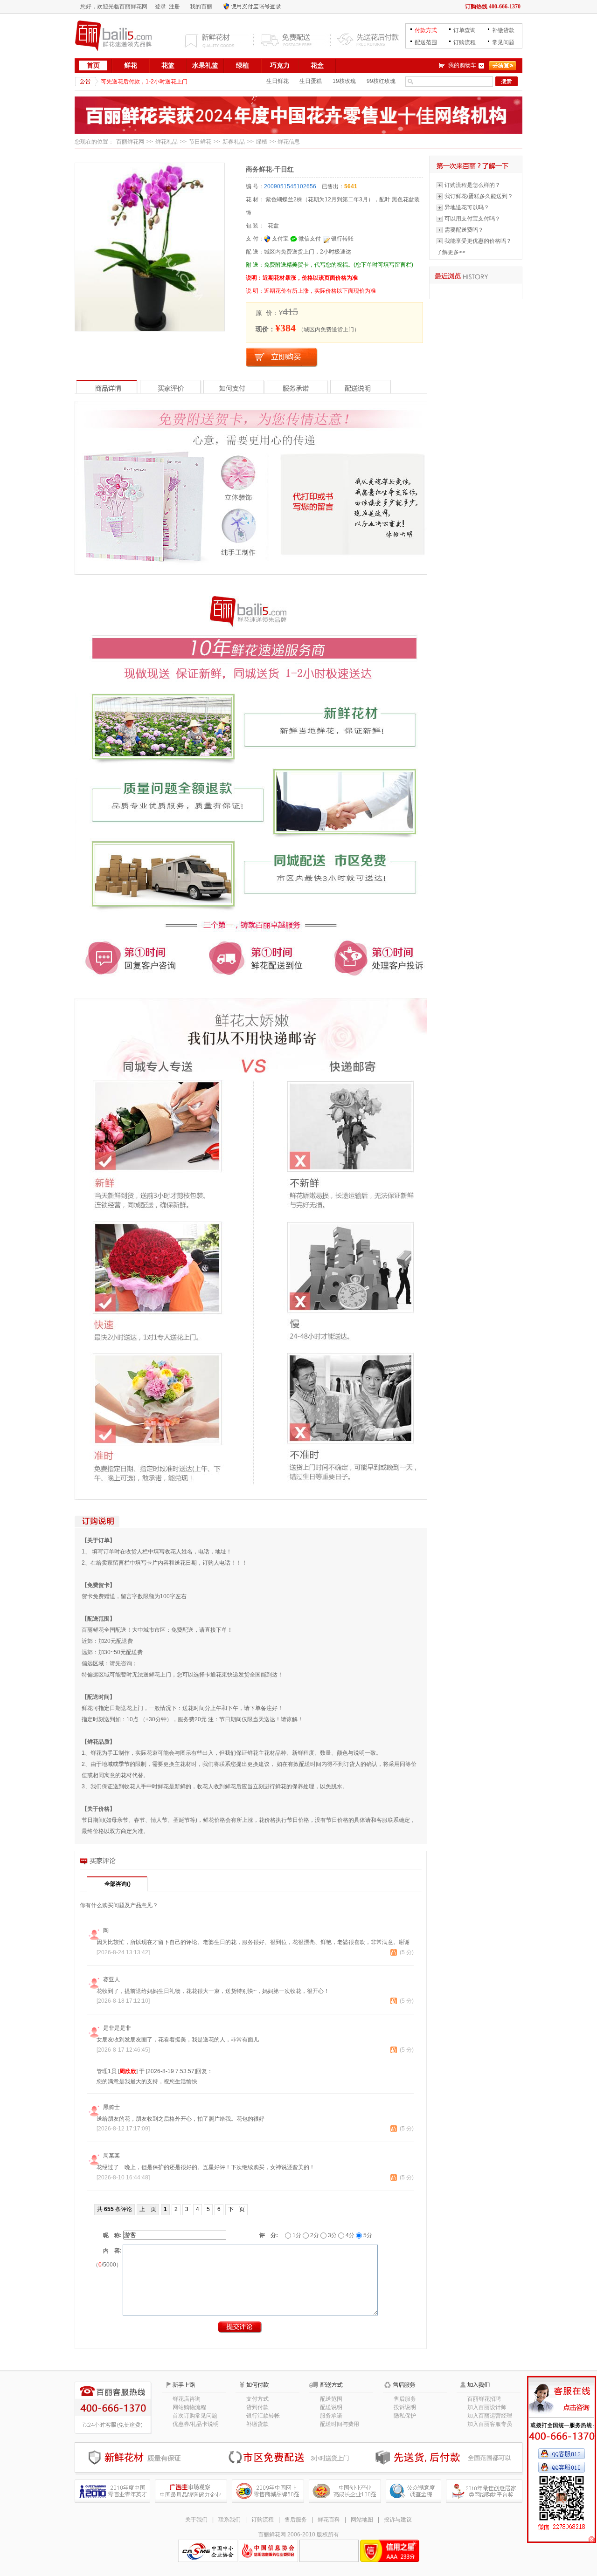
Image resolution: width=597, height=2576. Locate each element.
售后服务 (405, 2399)
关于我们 (196, 2520)
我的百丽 (201, 7)
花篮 (168, 65)
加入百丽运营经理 (490, 2416)
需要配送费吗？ (464, 230)
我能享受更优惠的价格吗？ (478, 241)
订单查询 (465, 30)
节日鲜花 (200, 142)
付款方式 (426, 30)
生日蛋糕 (311, 81)
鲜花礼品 (167, 142)
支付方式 (257, 2399)
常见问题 (503, 42)
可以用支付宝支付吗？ (472, 219)
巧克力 (280, 65)
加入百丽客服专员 (490, 2424)
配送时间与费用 (340, 2424)
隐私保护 (405, 2416)
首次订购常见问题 (195, 2416)
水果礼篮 (205, 65)
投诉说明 (405, 2407)
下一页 (236, 2209)
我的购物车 (462, 65)
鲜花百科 (329, 2520)
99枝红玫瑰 (381, 81)
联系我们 (229, 2520)
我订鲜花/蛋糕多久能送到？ (479, 196)
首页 (93, 65)
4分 (349, 2235)
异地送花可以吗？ (467, 207)
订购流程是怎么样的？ (472, 185)
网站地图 (362, 2520)
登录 (160, 7)
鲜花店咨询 (187, 2399)
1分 (296, 2235)
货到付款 (257, 2407)
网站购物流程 (189, 2407)
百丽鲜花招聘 (484, 2399)
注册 (174, 7)
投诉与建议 (398, 2520)
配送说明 (331, 2407)
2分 (314, 2235)
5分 (367, 2235)
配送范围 (426, 42)
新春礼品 (234, 142)
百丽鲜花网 (130, 142)
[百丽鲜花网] (114, 35)
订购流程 (465, 42)
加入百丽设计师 (487, 2407)
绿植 (243, 65)
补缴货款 (503, 30)
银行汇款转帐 (263, 2416)
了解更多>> (451, 252)
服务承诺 (331, 2416)
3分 (332, 2235)
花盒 (317, 65)
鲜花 (131, 65)
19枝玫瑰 (344, 81)
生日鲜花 (278, 81)
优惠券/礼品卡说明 (196, 2424)
